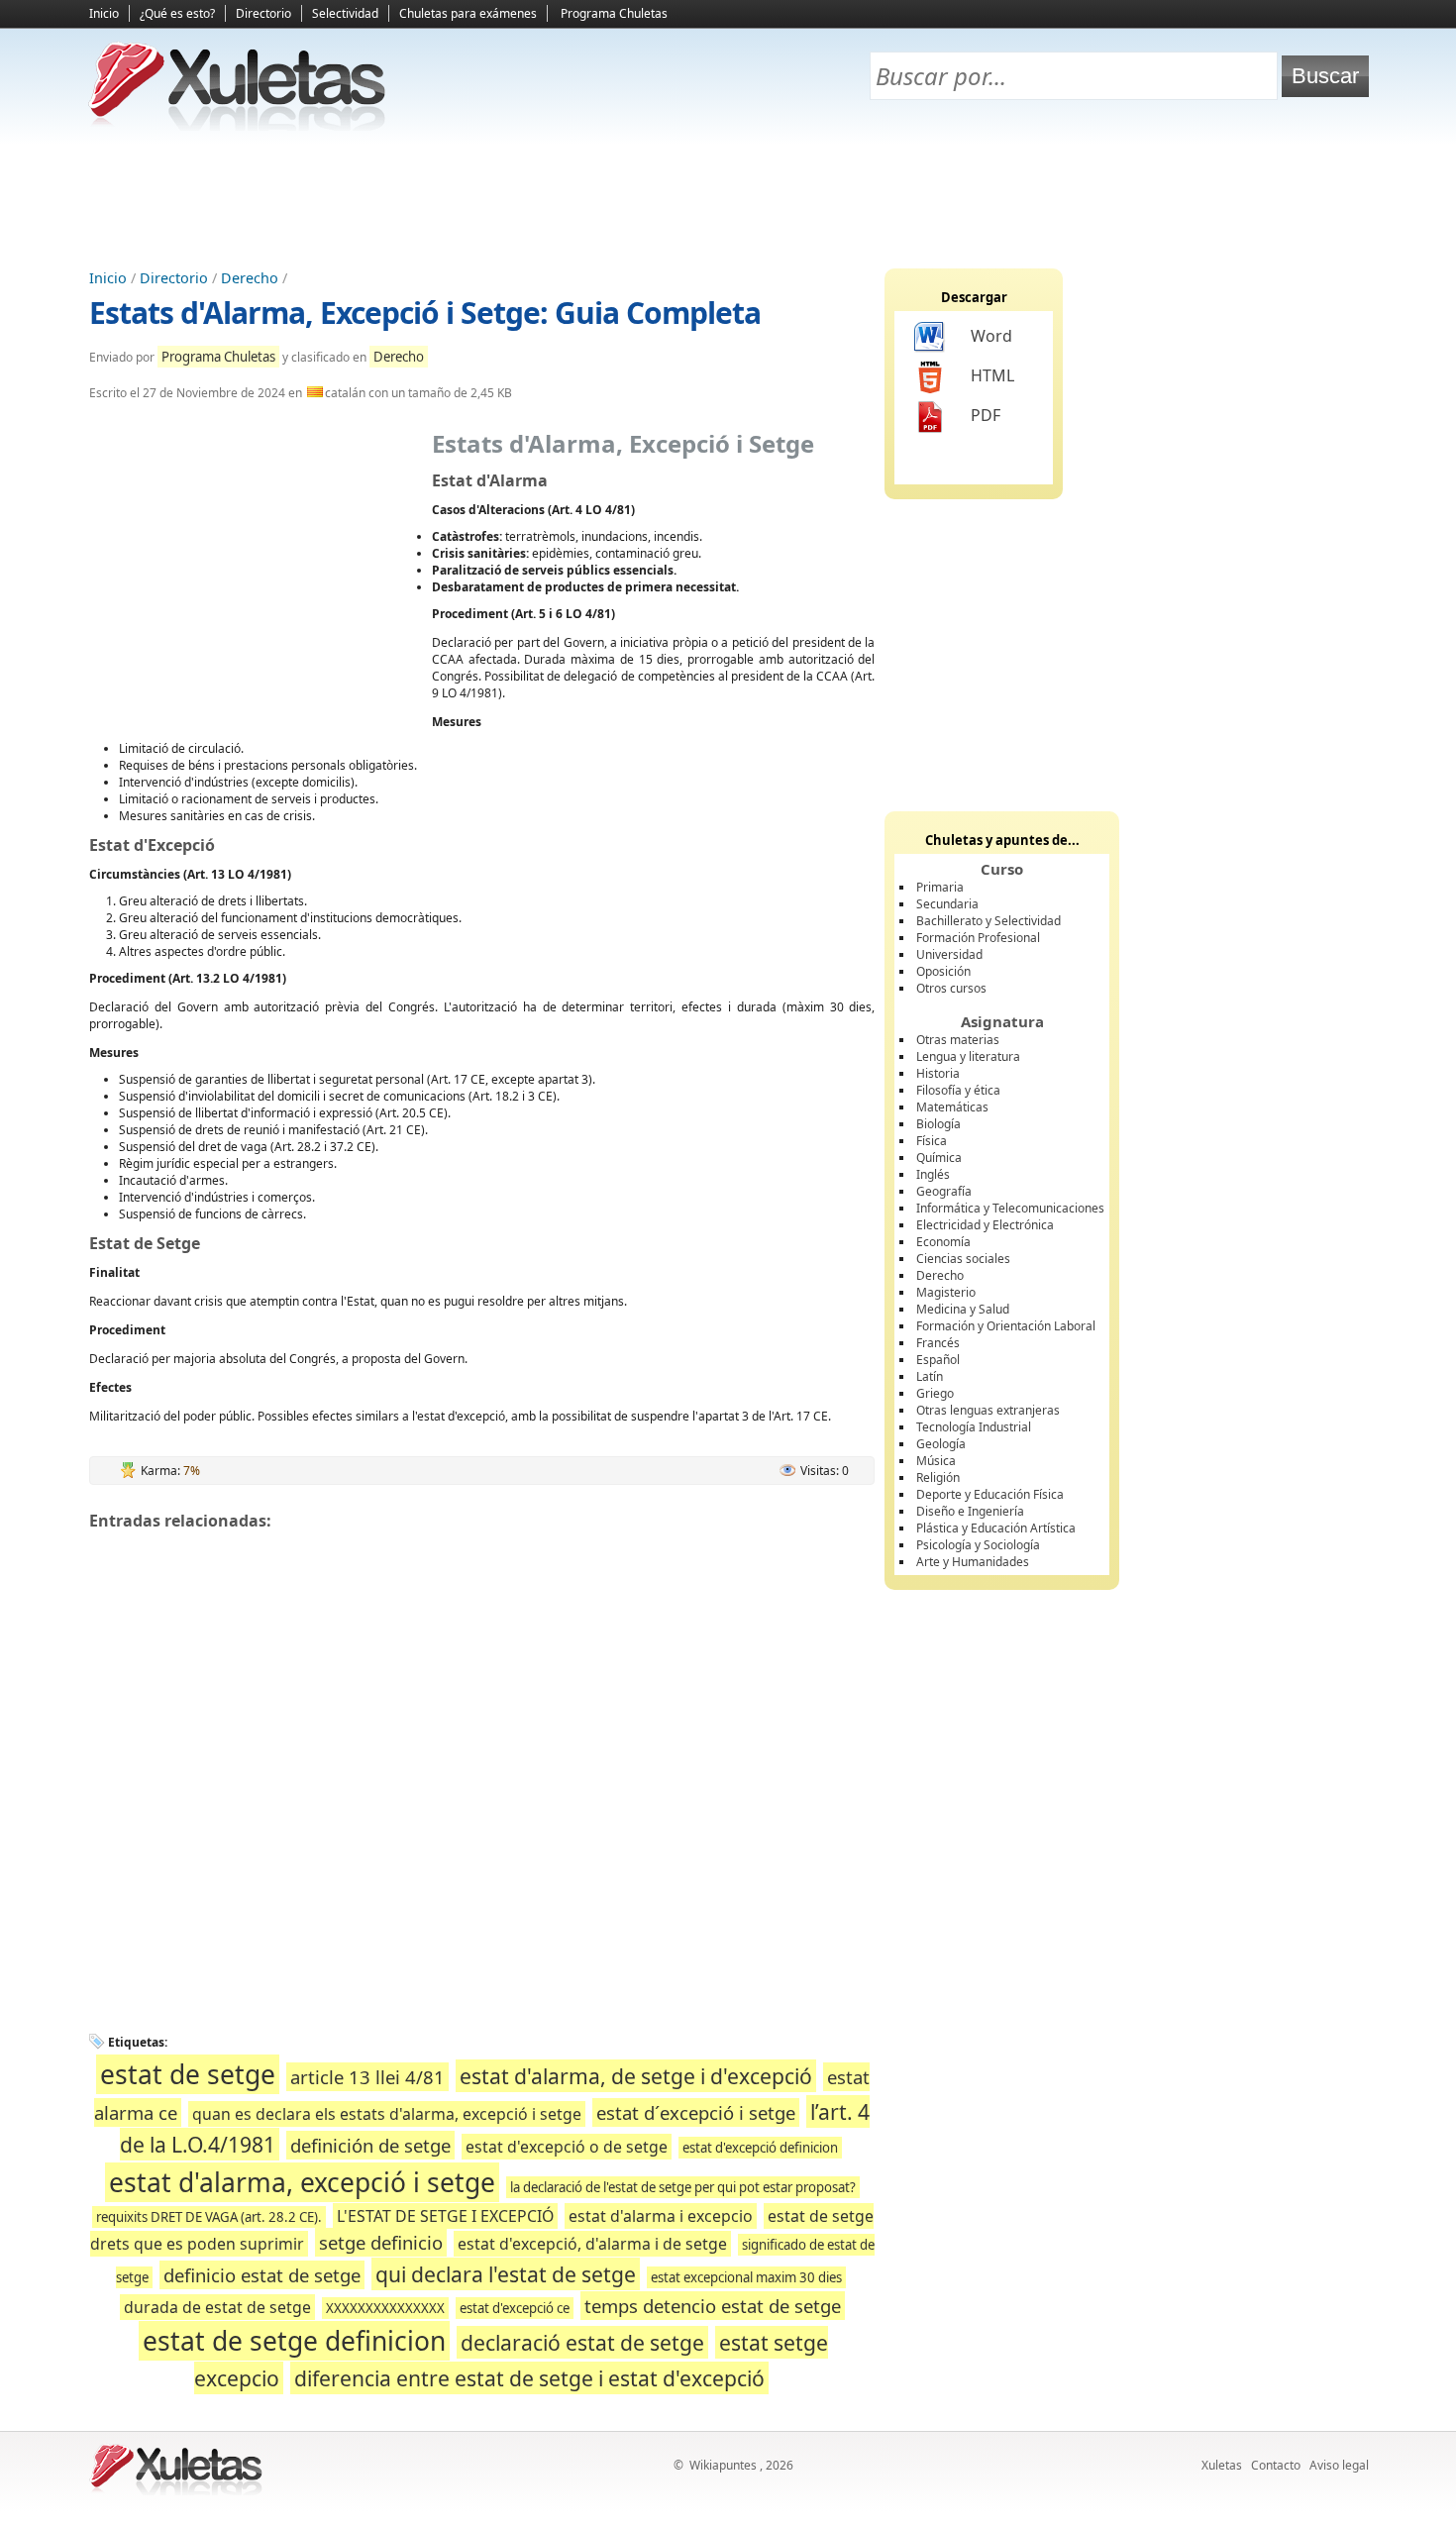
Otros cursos (951, 988)
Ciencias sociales (963, 1259)
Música (936, 1461)
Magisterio (946, 1292)
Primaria (940, 887)
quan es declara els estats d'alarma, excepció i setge (387, 2114)
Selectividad (345, 13)
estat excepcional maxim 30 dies (746, 2277)
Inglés (933, 1174)
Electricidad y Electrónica (985, 1225)
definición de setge (370, 2145)
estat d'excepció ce (515, 2308)
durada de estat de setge (217, 2307)
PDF (986, 415)
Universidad (949, 954)
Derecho (250, 278)
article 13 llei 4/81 (367, 2077)
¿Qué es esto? (177, 13)
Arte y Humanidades (973, 1562)
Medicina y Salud (963, 1309)
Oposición (943, 971)
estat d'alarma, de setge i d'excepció (636, 2076)
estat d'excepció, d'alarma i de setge (592, 2244)
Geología (941, 1444)
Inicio (104, 13)
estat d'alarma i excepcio (661, 2216)
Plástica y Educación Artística (996, 1528)
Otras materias (958, 1040)
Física (932, 1141)
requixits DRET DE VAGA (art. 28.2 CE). (209, 2217)
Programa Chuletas (614, 13)
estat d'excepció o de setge (567, 2147)
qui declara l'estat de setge (506, 2274)
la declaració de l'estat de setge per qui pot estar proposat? (683, 2187)
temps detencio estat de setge (713, 2306)
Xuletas (1222, 2465)
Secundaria (947, 904)
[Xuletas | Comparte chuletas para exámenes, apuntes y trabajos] (238, 126)
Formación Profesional (978, 938)
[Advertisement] (728, 199)
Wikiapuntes (723, 2465)
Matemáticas (952, 1107)
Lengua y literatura (968, 1056)
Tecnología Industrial (974, 1427)
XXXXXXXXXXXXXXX (385, 2308)
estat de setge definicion (294, 2341)
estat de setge (188, 2074)
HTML (992, 375)
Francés (938, 1343)
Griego (935, 1393)
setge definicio (381, 2242)
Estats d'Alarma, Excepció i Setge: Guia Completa (425, 313)
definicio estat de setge (262, 2275)
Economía (943, 1242)
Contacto (1276, 2465)
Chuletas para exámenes (468, 13)
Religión (938, 1477)
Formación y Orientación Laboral (1006, 1326)
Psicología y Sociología (978, 1545)
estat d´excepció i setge (696, 2112)
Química (939, 1158)
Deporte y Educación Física (990, 1494)
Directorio (263, 13)
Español (938, 1360)
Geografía (944, 1191)
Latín (930, 1376)
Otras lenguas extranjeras (988, 1410)
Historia (938, 1073)
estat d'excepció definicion (760, 2148)
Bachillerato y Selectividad (988, 921)
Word (991, 336)
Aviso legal (1339, 2465)
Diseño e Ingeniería (970, 1511)
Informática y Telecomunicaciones (1010, 1208)
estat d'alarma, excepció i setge (302, 2182)
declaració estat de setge (582, 2342)
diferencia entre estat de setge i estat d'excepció (529, 2378)
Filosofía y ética (958, 1090)
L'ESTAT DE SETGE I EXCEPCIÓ (445, 2216)
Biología (938, 1124)
